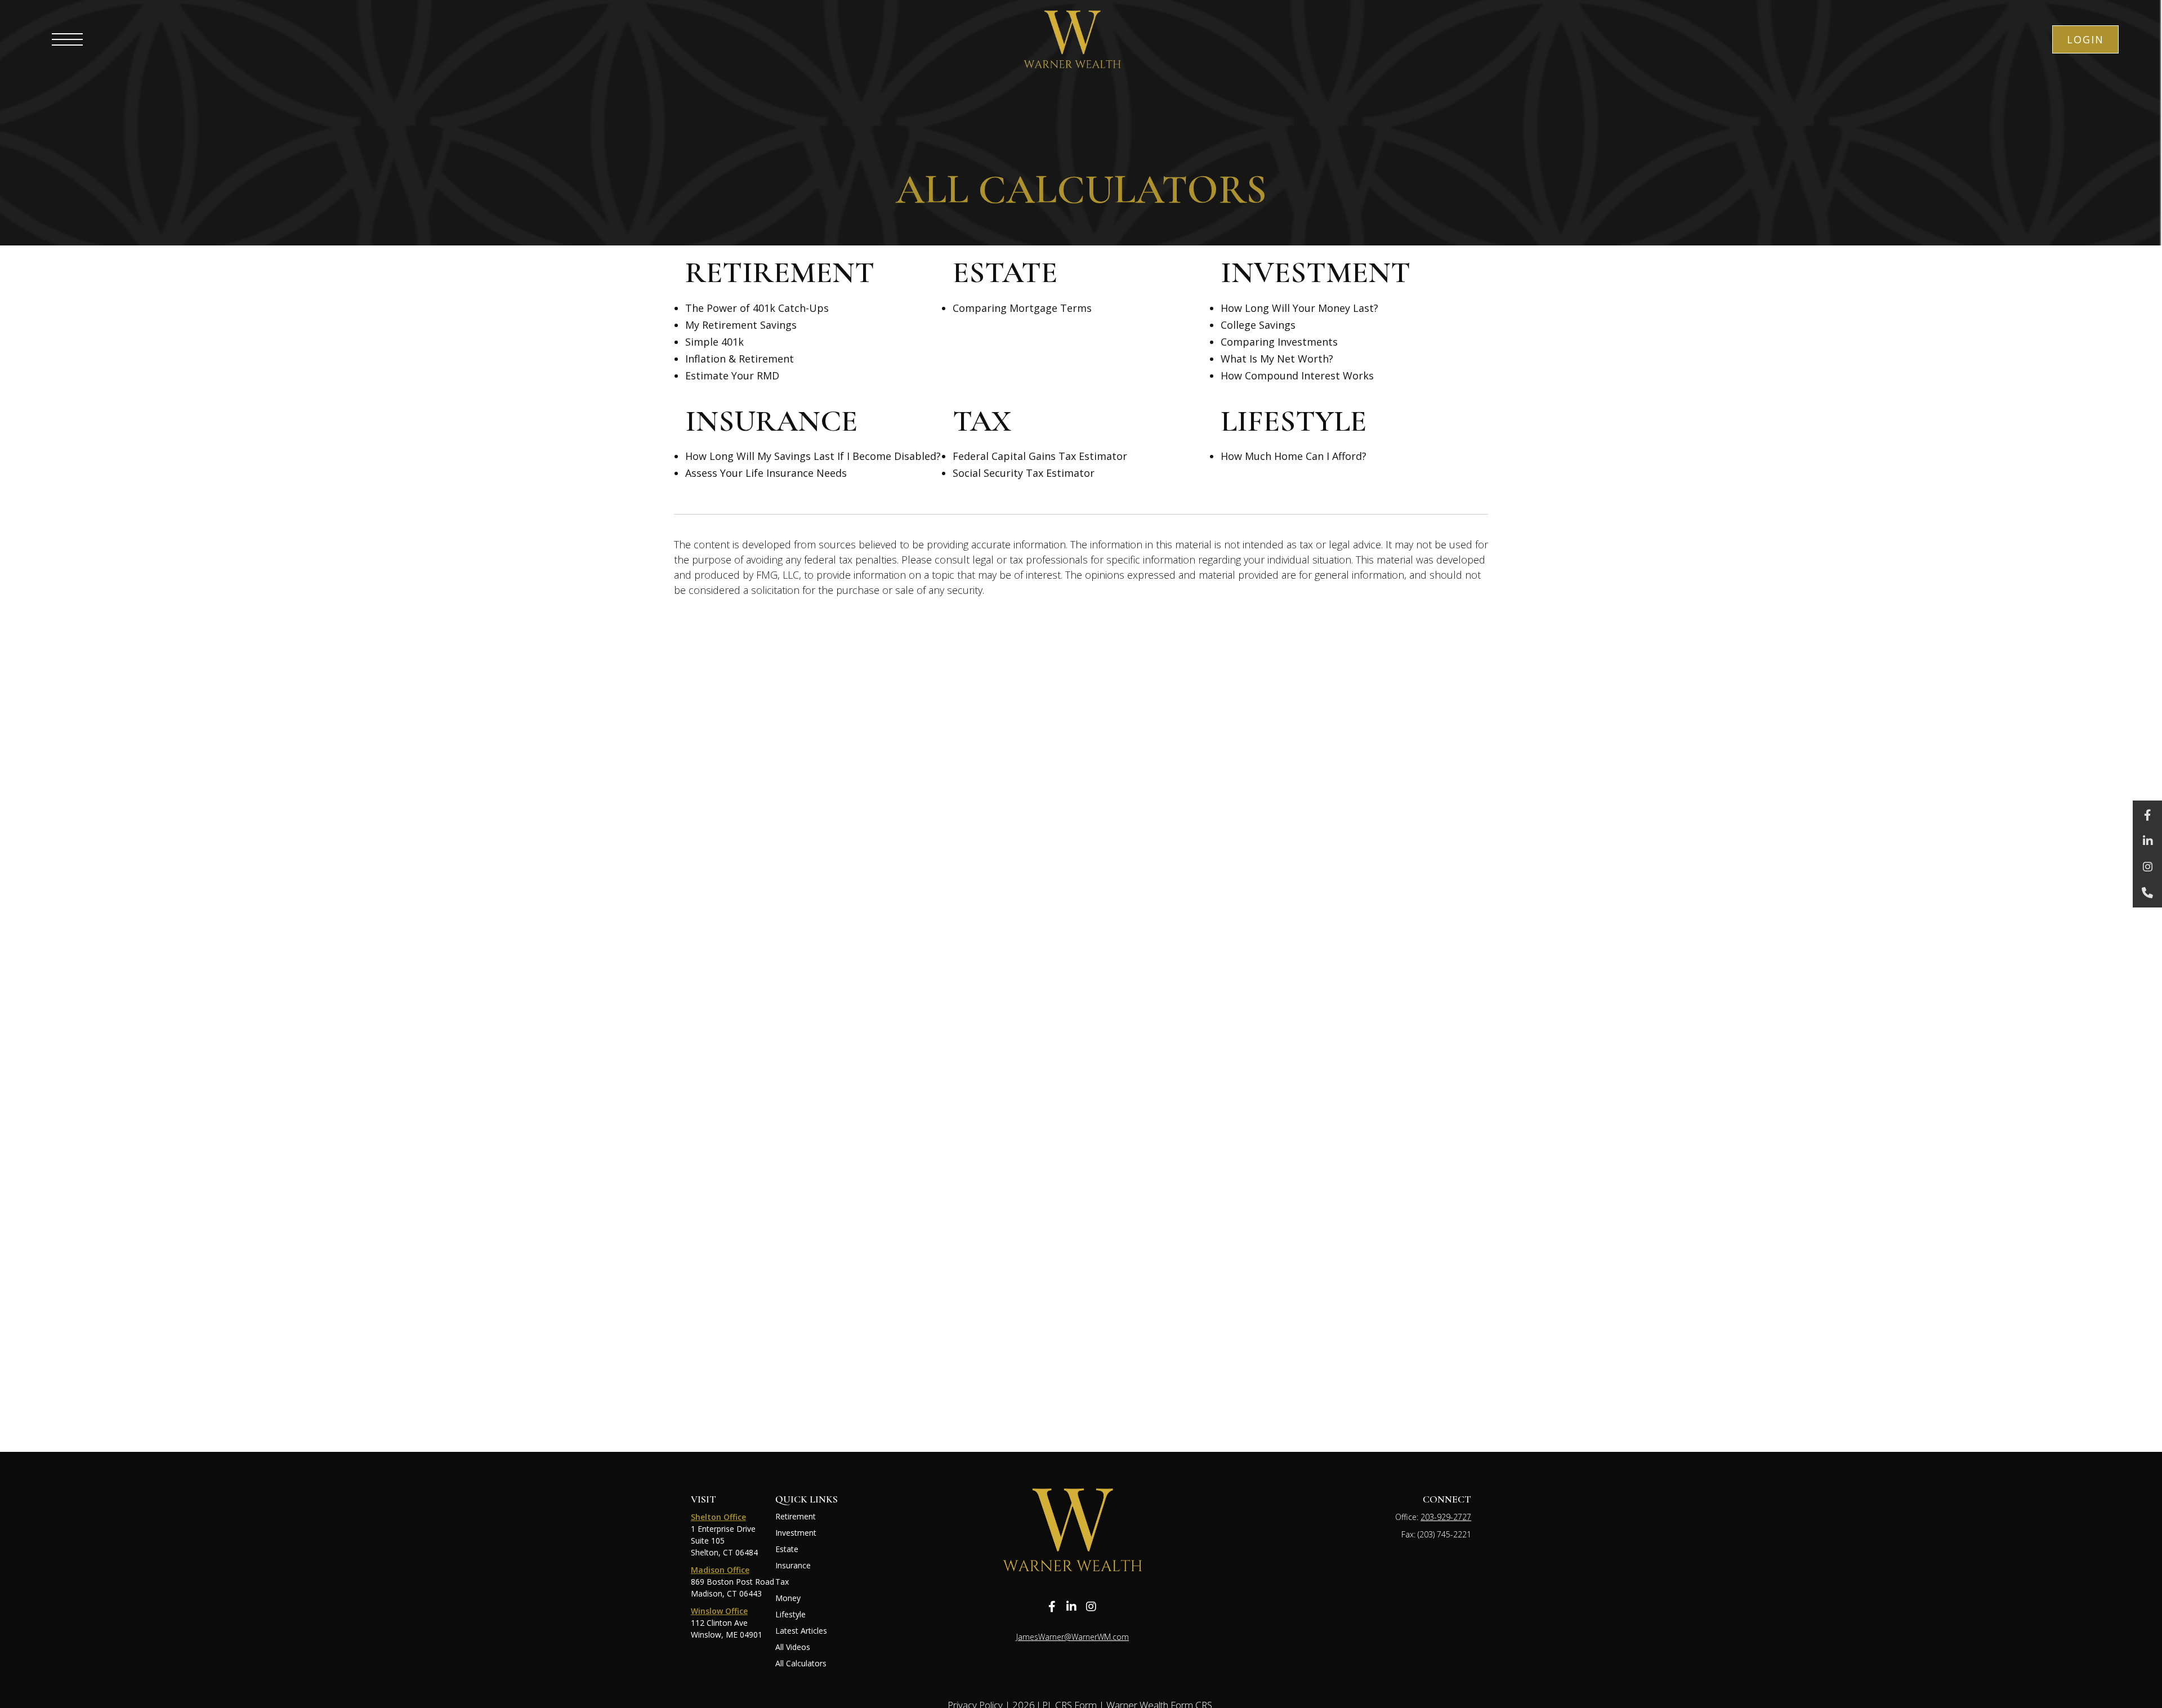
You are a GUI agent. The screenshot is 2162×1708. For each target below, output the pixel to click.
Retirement (796, 1516)
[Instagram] (2147, 867)
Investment (796, 1533)
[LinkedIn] (2147, 841)
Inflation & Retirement (740, 359)
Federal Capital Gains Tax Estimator (1040, 456)
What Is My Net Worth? (1277, 359)
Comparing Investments (1279, 342)
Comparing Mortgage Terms (1022, 308)
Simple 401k (714, 342)
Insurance (793, 1565)
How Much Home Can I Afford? (1294, 456)
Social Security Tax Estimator (1024, 473)
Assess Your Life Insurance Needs (766, 473)
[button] (2085, 39)
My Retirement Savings (741, 325)
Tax (782, 1582)
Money (788, 1598)
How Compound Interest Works (1297, 375)
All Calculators (801, 1663)
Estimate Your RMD (732, 375)
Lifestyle (790, 1614)
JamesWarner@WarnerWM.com (1073, 1637)
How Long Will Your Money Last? (1299, 308)
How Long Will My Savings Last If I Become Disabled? (813, 456)
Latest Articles (801, 1631)
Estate (787, 1549)
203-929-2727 (1446, 1517)
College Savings (1258, 325)
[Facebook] (2147, 815)
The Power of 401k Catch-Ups (757, 308)
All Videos (793, 1647)
